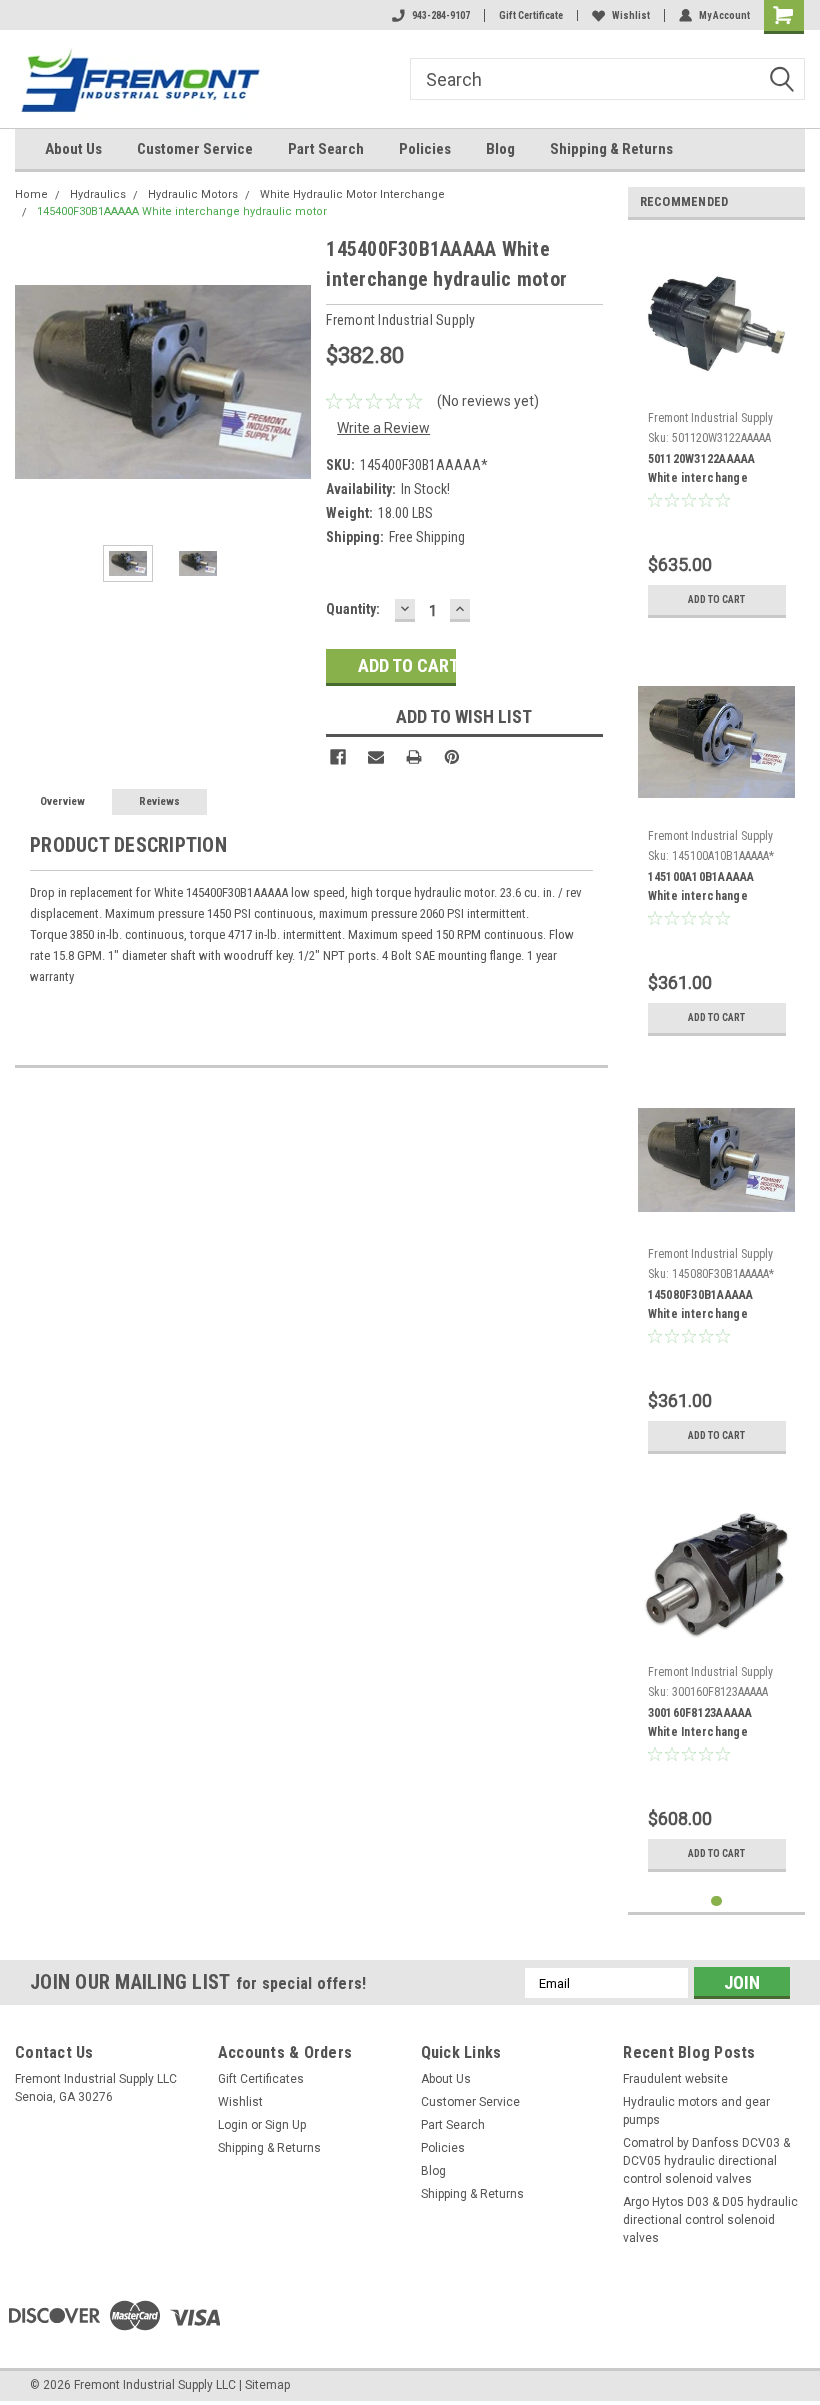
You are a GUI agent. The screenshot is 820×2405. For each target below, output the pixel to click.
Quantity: (353, 609)
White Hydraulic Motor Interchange (352, 194)
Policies (425, 149)
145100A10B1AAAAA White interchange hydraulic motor (701, 889)
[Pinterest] (452, 757)
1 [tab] (716, 1901)
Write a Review (383, 428)
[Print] (414, 757)
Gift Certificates (261, 2079)
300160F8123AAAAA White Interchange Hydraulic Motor (700, 1725)
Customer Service (195, 149)
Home (31, 194)
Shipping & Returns (611, 149)
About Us (73, 149)
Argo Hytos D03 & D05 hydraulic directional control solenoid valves (710, 2220)
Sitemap (267, 2385)
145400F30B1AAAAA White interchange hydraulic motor (182, 211)
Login (233, 2125)
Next (291, 382)
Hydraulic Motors (193, 194)
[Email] (376, 757)
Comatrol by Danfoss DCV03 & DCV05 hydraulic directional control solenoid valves (706, 2161)
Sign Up (285, 2125)
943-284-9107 (441, 15)
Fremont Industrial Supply (710, 418)
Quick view (716, 387)
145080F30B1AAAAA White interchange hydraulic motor (701, 1307)
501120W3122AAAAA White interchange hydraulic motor (702, 471)
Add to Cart (716, 599)
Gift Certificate (531, 15)
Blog (500, 149)
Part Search (326, 149)
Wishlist (631, 15)
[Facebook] (338, 757)
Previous (35, 382)
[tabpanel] (717, 431)
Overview (62, 801)
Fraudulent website (675, 2079)
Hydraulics (98, 194)
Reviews (159, 801)
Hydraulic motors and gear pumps (696, 2111)
